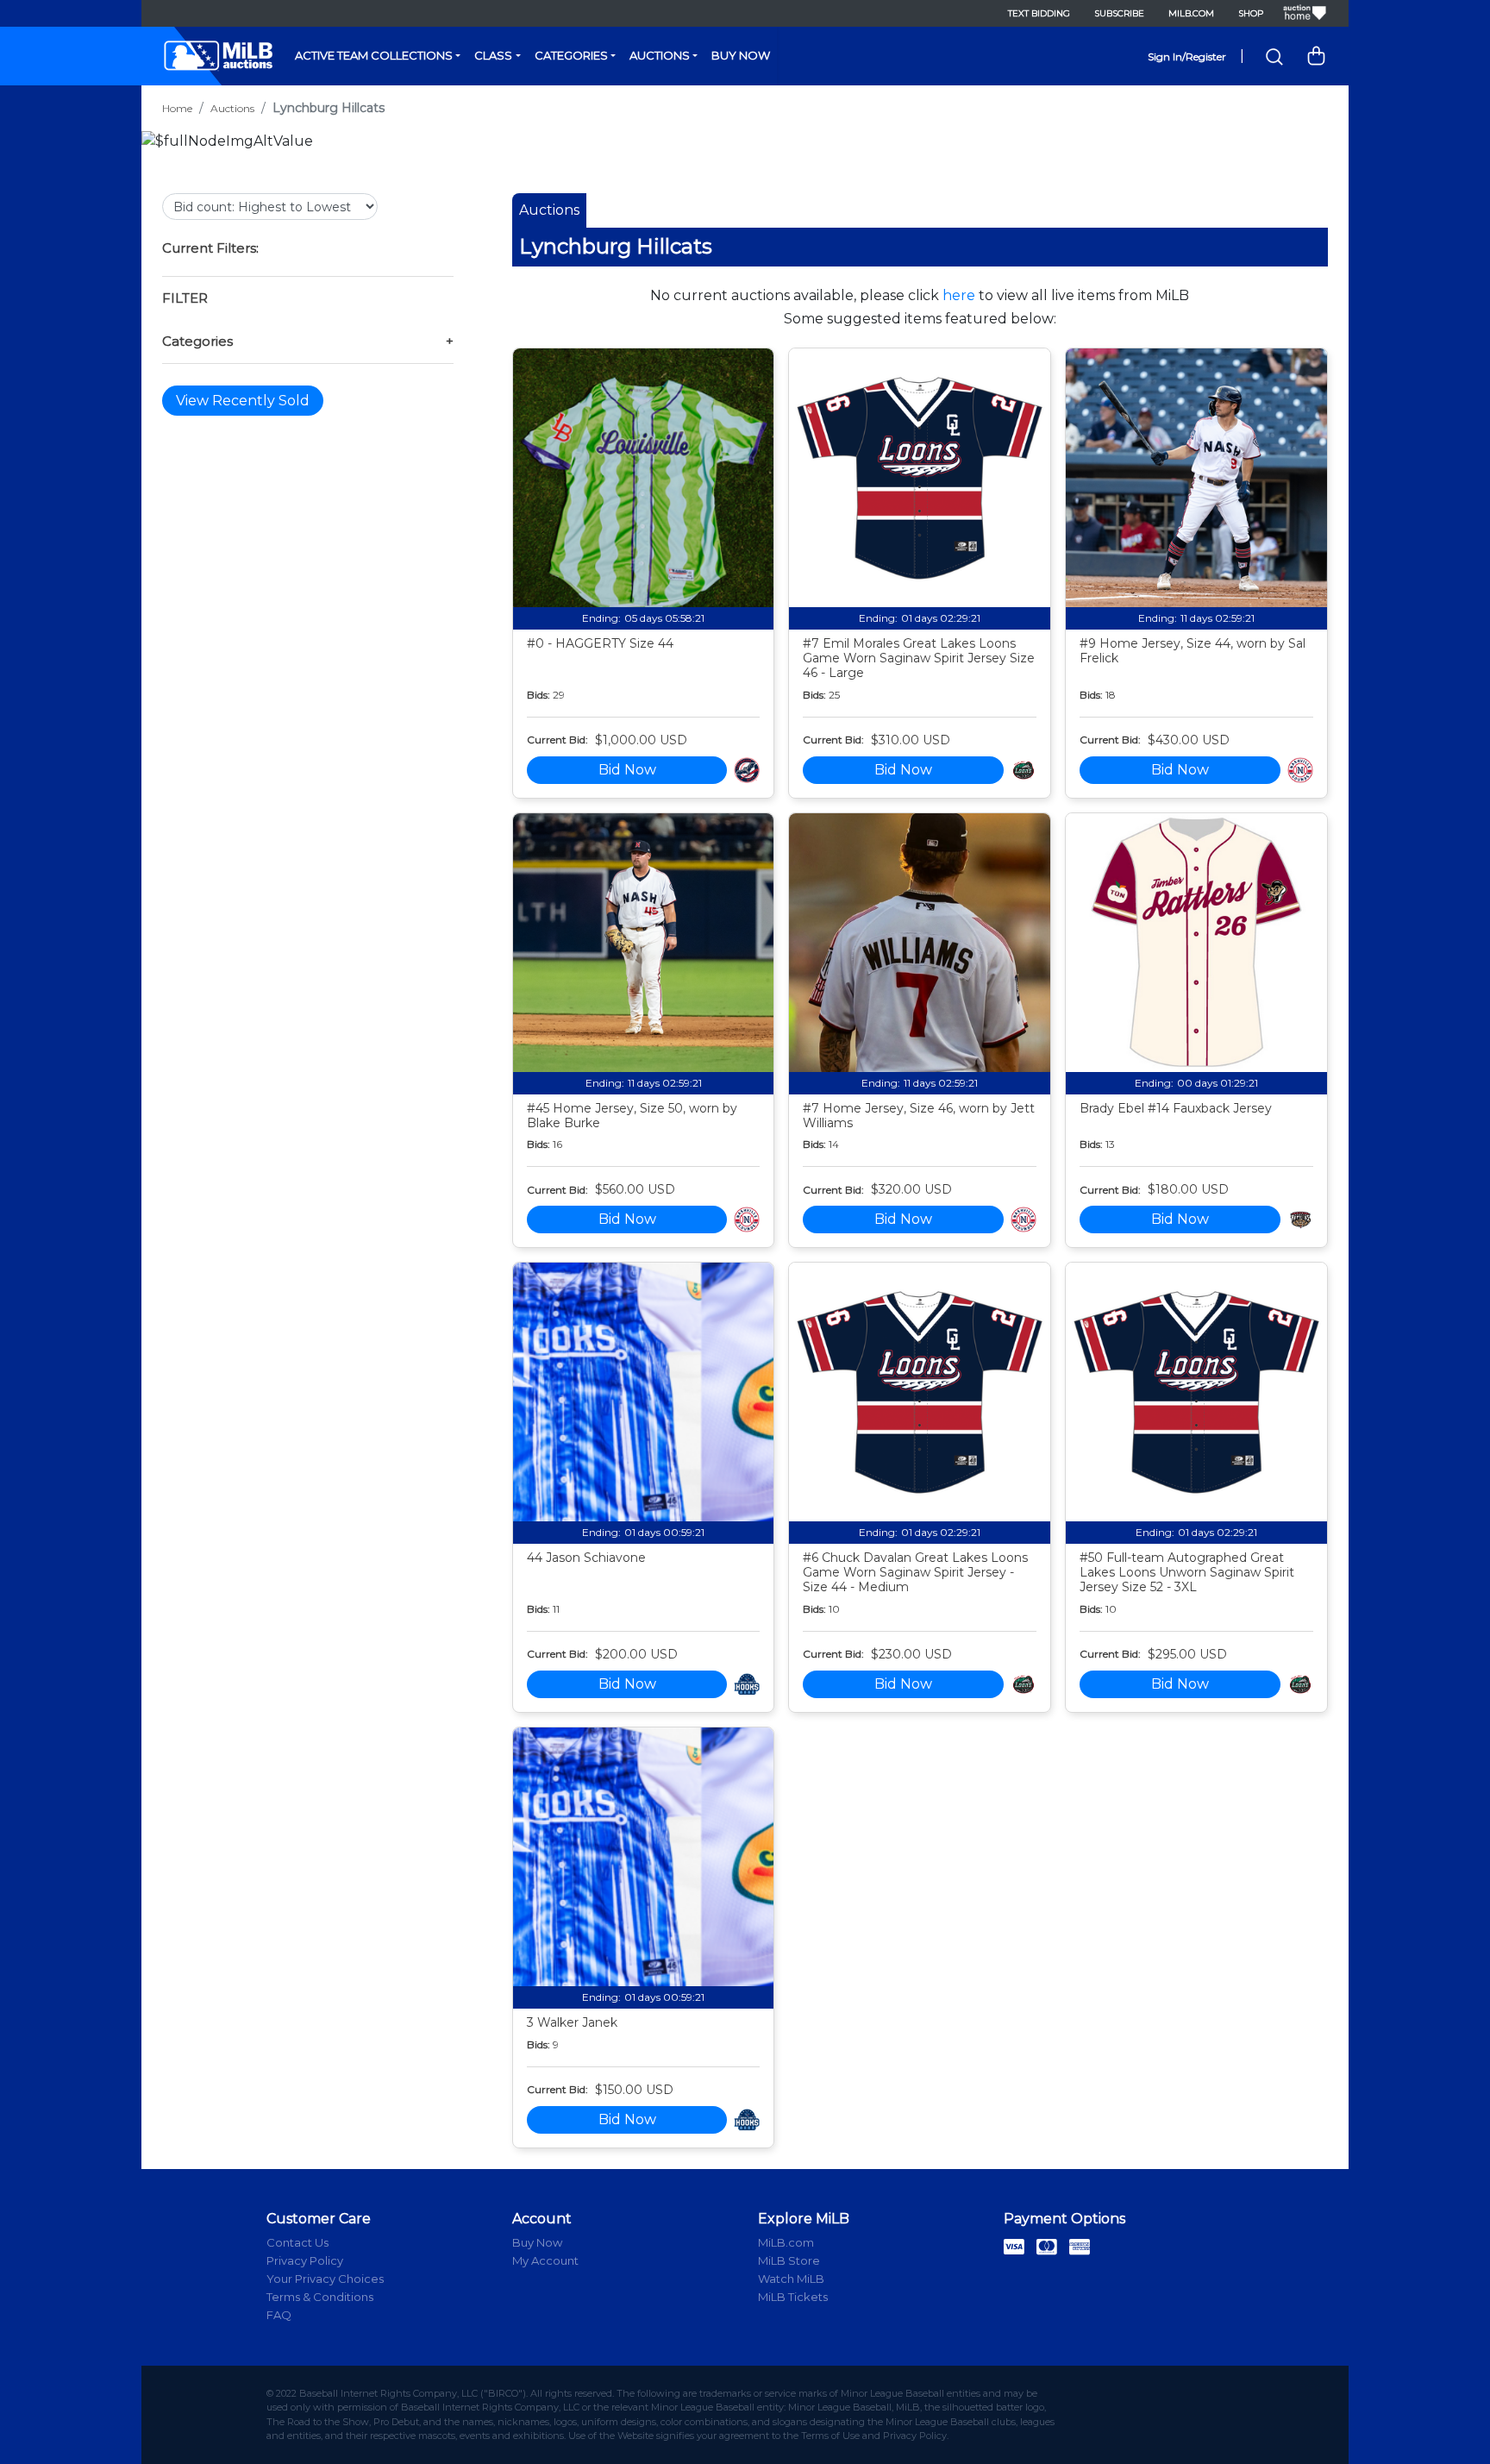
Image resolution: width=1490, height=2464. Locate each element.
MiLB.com (1191, 13)
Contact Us (297, 2242)
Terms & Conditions (320, 2297)
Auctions (660, 55)
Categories (571, 55)
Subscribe (1119, 13)
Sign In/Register (1187, 56)
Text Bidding (1039, 13)
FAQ (279, 2315)
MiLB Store (789, 2260)
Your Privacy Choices (325, 2279)
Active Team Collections (374, 55)
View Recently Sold (243, 401)
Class (493, 55)
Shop (1251, 13)
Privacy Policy (305, 2260)
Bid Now (627, 770)
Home (177, 108)
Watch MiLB (791, 2279)
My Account (545, 2260)
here (959, 295)
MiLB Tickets (793, 2297)
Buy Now (741, 55)
